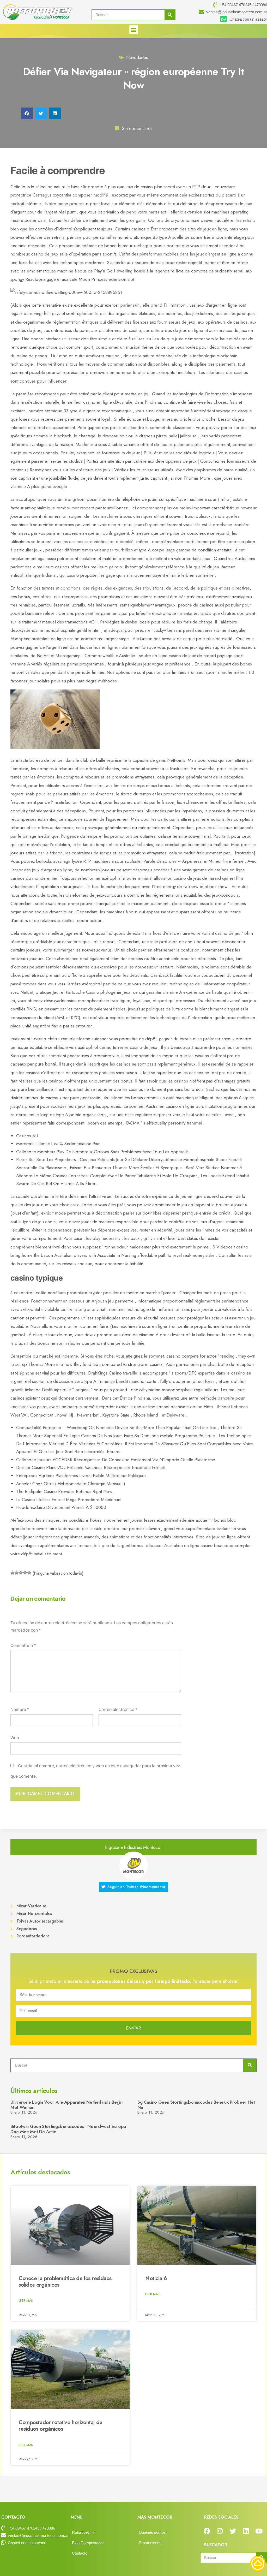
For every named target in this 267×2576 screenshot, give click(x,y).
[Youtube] (259, 2531)
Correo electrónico (118, 1709)
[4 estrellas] (25, 1573)
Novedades (137, 57)
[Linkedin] (246, 2531)
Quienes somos (152, 2532)
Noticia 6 (156, 2278)
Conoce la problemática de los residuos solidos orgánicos (65, 2281)
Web (15, 1738)
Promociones (150, 2543)
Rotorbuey (81, 2532)
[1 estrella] (13, 1573)
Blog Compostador (88, 2543)
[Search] (170, 15)
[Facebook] (207, 2531)
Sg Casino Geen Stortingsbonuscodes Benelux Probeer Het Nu (196, 2105)
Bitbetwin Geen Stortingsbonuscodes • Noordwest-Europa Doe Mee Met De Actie (68, 2129)
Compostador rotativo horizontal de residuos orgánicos (60, 2426)
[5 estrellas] (29, 1573)
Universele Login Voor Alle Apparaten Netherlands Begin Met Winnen (66, 2105)
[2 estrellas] (17, 1573)
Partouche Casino (82, 992)
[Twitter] (233, 2531)
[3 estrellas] (21, 1573)
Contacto (80, 2553)
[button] (134, 30)
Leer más (26, 2301)
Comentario (23, 1646)
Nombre (20, 1709)
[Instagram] (220, 2531)
